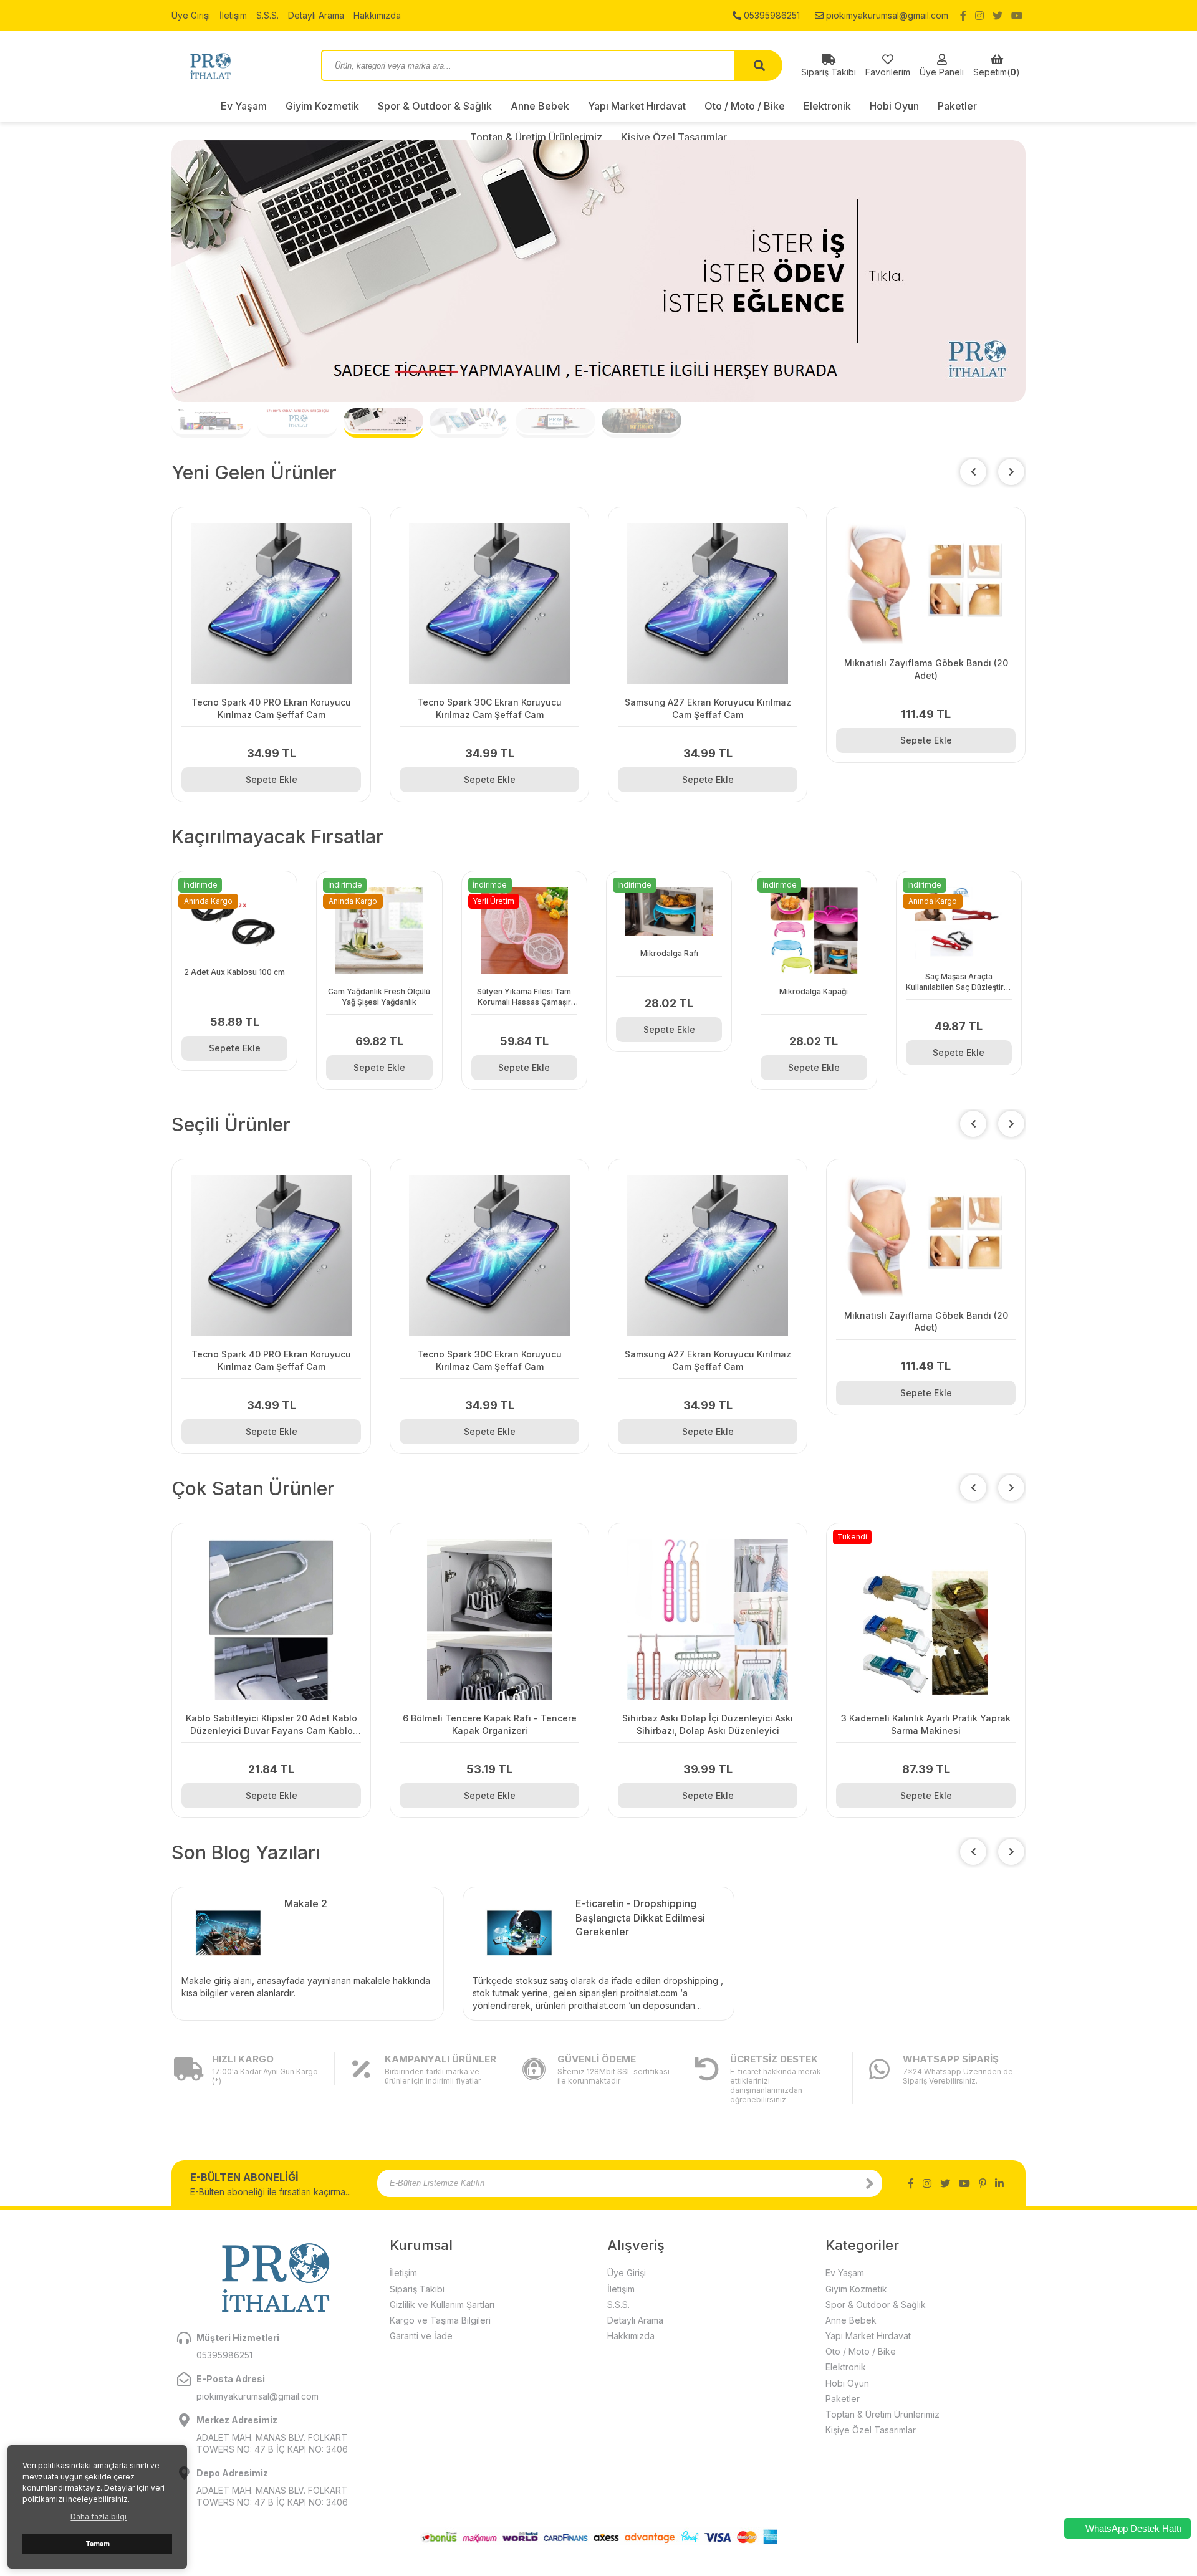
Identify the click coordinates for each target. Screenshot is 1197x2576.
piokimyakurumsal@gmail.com (886, 15)
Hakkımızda (377, 15)
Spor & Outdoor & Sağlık (435, 106)
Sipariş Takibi (417, 2289)
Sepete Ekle (272, 779)
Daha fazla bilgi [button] (99, 2516)
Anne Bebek (540, 106)
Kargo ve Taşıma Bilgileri (440, 2320)
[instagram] (979, 16)
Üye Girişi (191, 15)
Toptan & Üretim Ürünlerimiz (882, 2414)
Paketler (957, 106)
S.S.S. (267, 15)
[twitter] (997, 16)
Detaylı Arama (316, 15)
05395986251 (771, 15)
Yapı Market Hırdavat (637, 106)
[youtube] (1017, 16)
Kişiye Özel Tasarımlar (871, 2430)
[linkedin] (999, 2183)
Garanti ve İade (421, 2336)
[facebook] (963, 16)
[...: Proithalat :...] (237, 65)
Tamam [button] (98, 2544)
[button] (1011, 472)
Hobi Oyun (894, 106)
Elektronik (827, 106)
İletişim (233, 15)
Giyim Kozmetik (322, 106)
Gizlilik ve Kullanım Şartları (442, 2305)
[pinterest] (983, 2183)
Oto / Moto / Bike (745, 106)
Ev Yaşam (244, 106)
